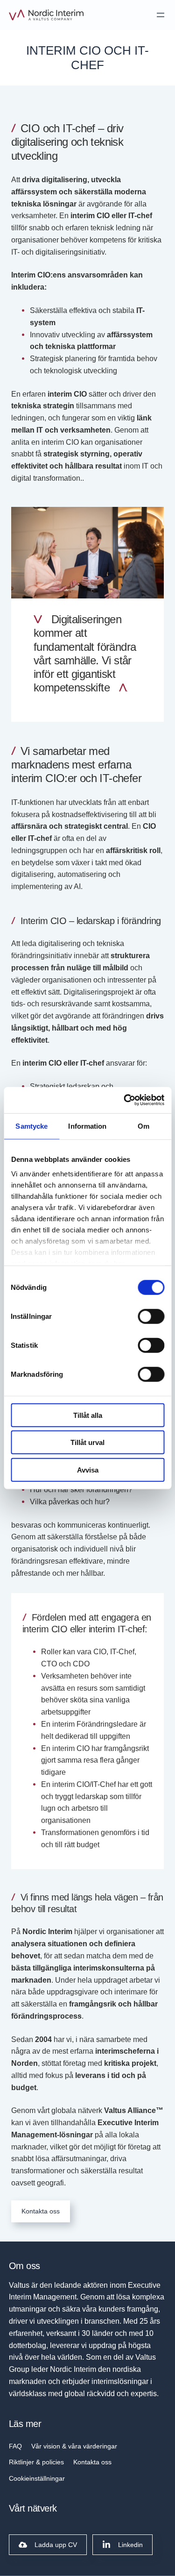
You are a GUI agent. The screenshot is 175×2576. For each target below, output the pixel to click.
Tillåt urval (87, 1442)
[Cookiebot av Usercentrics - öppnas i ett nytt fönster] (125, 1100)
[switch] (151, 1316)
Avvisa (88, 1469)
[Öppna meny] (161, 15)
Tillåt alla (88, 1415)
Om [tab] (143, 1126)
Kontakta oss (41, 2211)
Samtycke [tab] (31, 1126)
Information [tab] (87, 1126)
